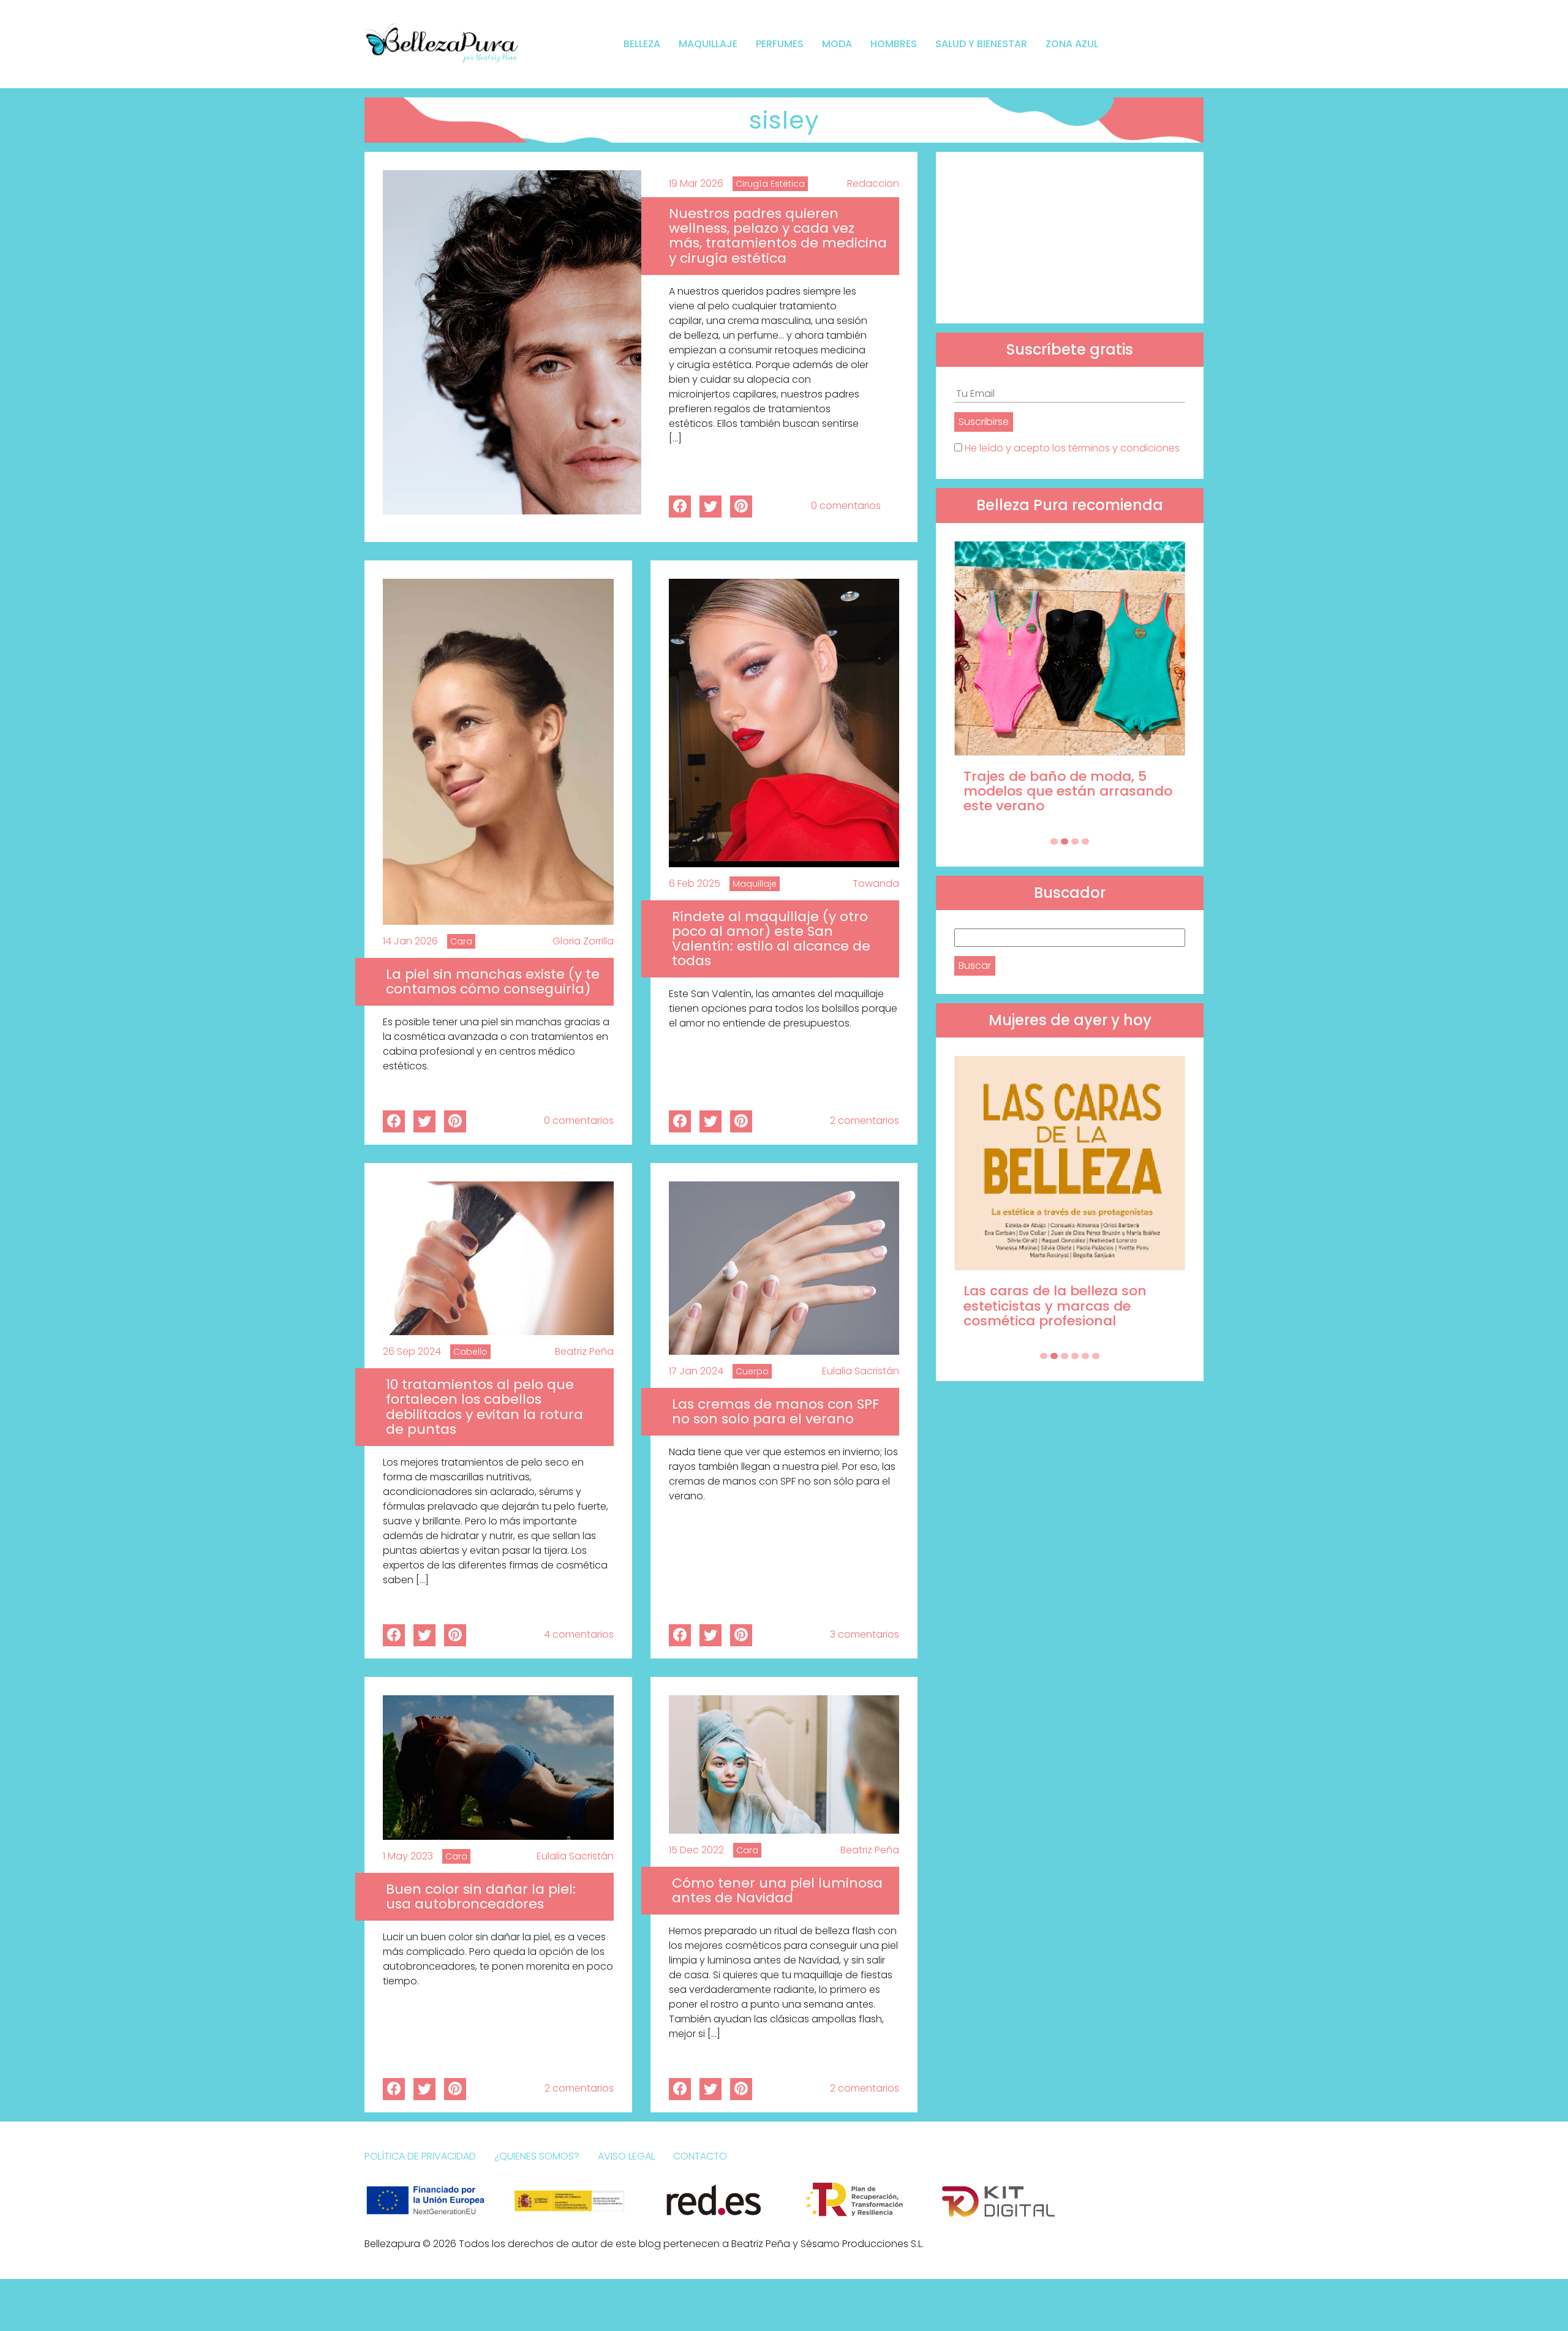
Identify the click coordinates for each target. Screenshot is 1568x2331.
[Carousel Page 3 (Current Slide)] (1075, 842)
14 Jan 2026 (410, 941)
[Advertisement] (1070, 238)
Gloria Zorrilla (583, 941)
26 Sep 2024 (412, 1351)
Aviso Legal (626, 2156)
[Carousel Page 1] (1054, 842)
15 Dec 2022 (696, 1850)
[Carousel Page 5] (1085, 1356)
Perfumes (780, 44)
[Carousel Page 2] (1065, 842)
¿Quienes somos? (537, 2156)
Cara (461, 941)
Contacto (700, 2156)
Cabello (470, 1352)
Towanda (876, 883)
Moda (837, 44)
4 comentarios (579, 1634)
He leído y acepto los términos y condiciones (1072, 448)
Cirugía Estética (770, 184)
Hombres (894, 44)
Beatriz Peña (584, 1351)
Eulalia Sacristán (861, 1371)
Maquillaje (708, 44)
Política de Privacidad (420, 2156)
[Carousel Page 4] (1085, 842)
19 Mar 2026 (696, 183)
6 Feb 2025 (695, 883)
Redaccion (873, 183)
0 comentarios (846, 506)
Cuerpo (752, 1371)
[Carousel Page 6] (1096, 1356)
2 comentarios (865, 1120)
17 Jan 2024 (696, 1371)
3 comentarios (865, 1634)
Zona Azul (1072, 44)
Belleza (642, 44)
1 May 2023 (408, 1856)
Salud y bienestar (981, 44)
